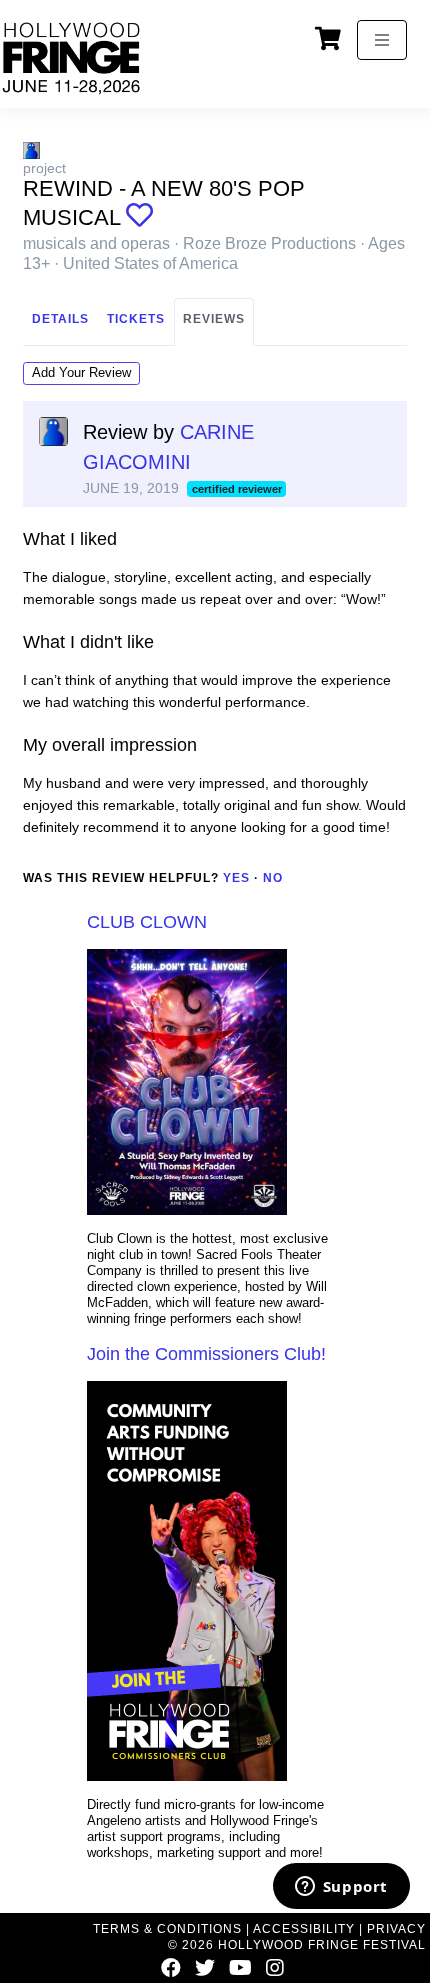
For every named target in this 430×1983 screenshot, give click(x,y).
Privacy (396, 1929)
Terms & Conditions (167, 1929)
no (273, 878)
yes (236, 878)
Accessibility (304, 1929)
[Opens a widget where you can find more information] (341, 1888)
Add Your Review (81, 372)
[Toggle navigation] (382, 40)
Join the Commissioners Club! (206, 1354)
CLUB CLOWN (147, 922)
